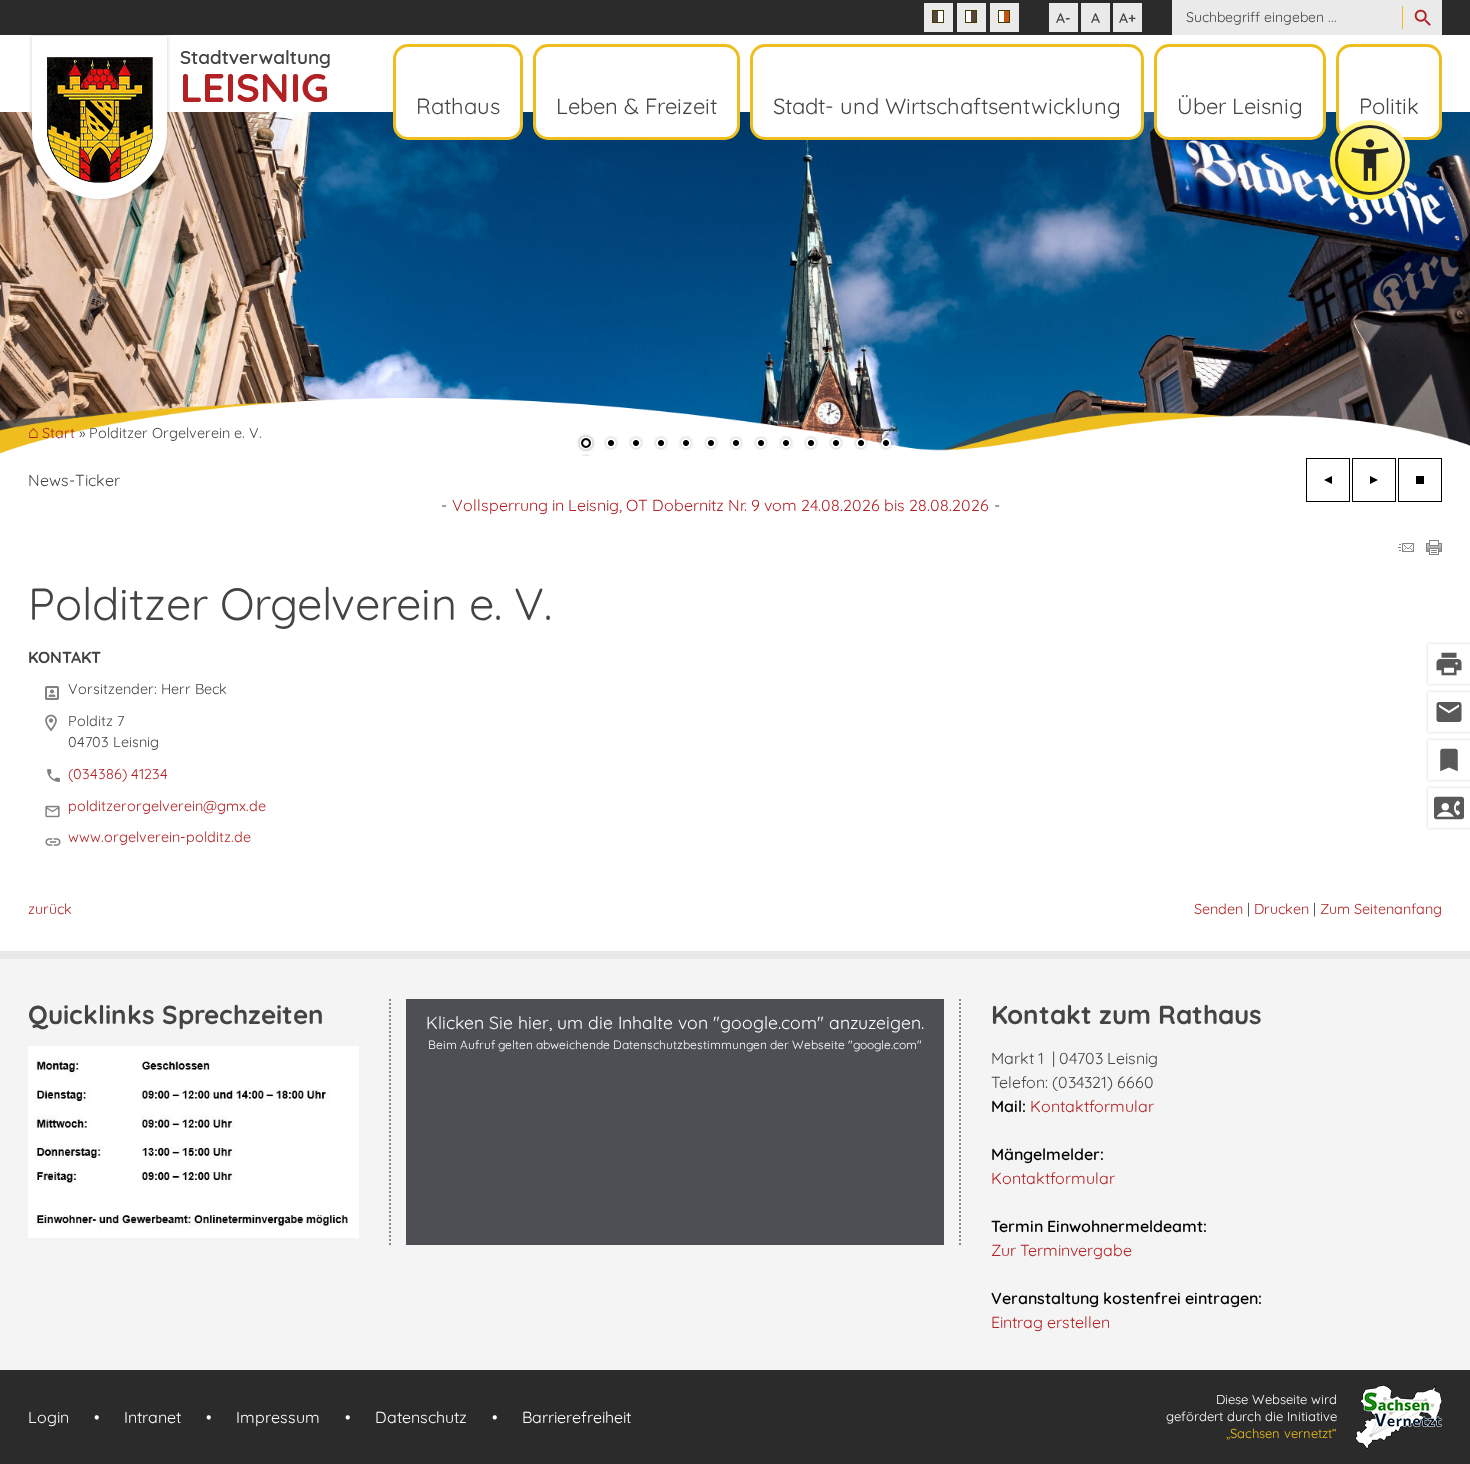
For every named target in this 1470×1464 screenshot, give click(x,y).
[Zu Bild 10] (811, 445)
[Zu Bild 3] (636, 445)
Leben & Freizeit (636, 106)
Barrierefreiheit (576, 1417)
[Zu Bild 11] (836, 445)
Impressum (278, 1417)
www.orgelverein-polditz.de (159, 837)
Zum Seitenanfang (1381, 909)
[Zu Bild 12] (861, 445)
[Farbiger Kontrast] (1004, 17)
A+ (1127, 18)
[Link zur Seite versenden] (1406, 549)
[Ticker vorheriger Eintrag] (1328, 480)
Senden (1218, 909)
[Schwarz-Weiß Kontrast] (938, 17)
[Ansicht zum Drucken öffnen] (1434, 549)
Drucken (1281, 909)
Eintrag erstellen (1050, 1322)
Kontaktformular (1092, 1106)
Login (48, 1417)
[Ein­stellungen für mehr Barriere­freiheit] (1370, 160)
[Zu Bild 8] (761, 445)
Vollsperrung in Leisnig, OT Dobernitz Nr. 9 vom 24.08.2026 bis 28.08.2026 (720, 505)
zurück (50, 909)
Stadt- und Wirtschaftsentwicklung (947, 106)
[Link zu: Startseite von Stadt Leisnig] (179, 118)
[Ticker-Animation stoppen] (1420, 480)
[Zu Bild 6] (711, 445)
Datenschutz (421, 1417)
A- (1063, 18)
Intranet (152, 1417)
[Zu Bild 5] (686, 445)
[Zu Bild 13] (886, 445)
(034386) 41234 (118, 774)
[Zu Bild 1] (586, 445)
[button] (80, 282)
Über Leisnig (1240, 106)
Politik (1389, 106)
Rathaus (458, 106)
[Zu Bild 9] (786, 445)
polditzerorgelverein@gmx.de (167, 806)
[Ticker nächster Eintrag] (1374, 480)
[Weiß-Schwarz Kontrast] (971, 17)
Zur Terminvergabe (1061, 1250)
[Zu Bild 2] (611, 445)
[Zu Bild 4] (661, 445)
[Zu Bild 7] (736, 445)
